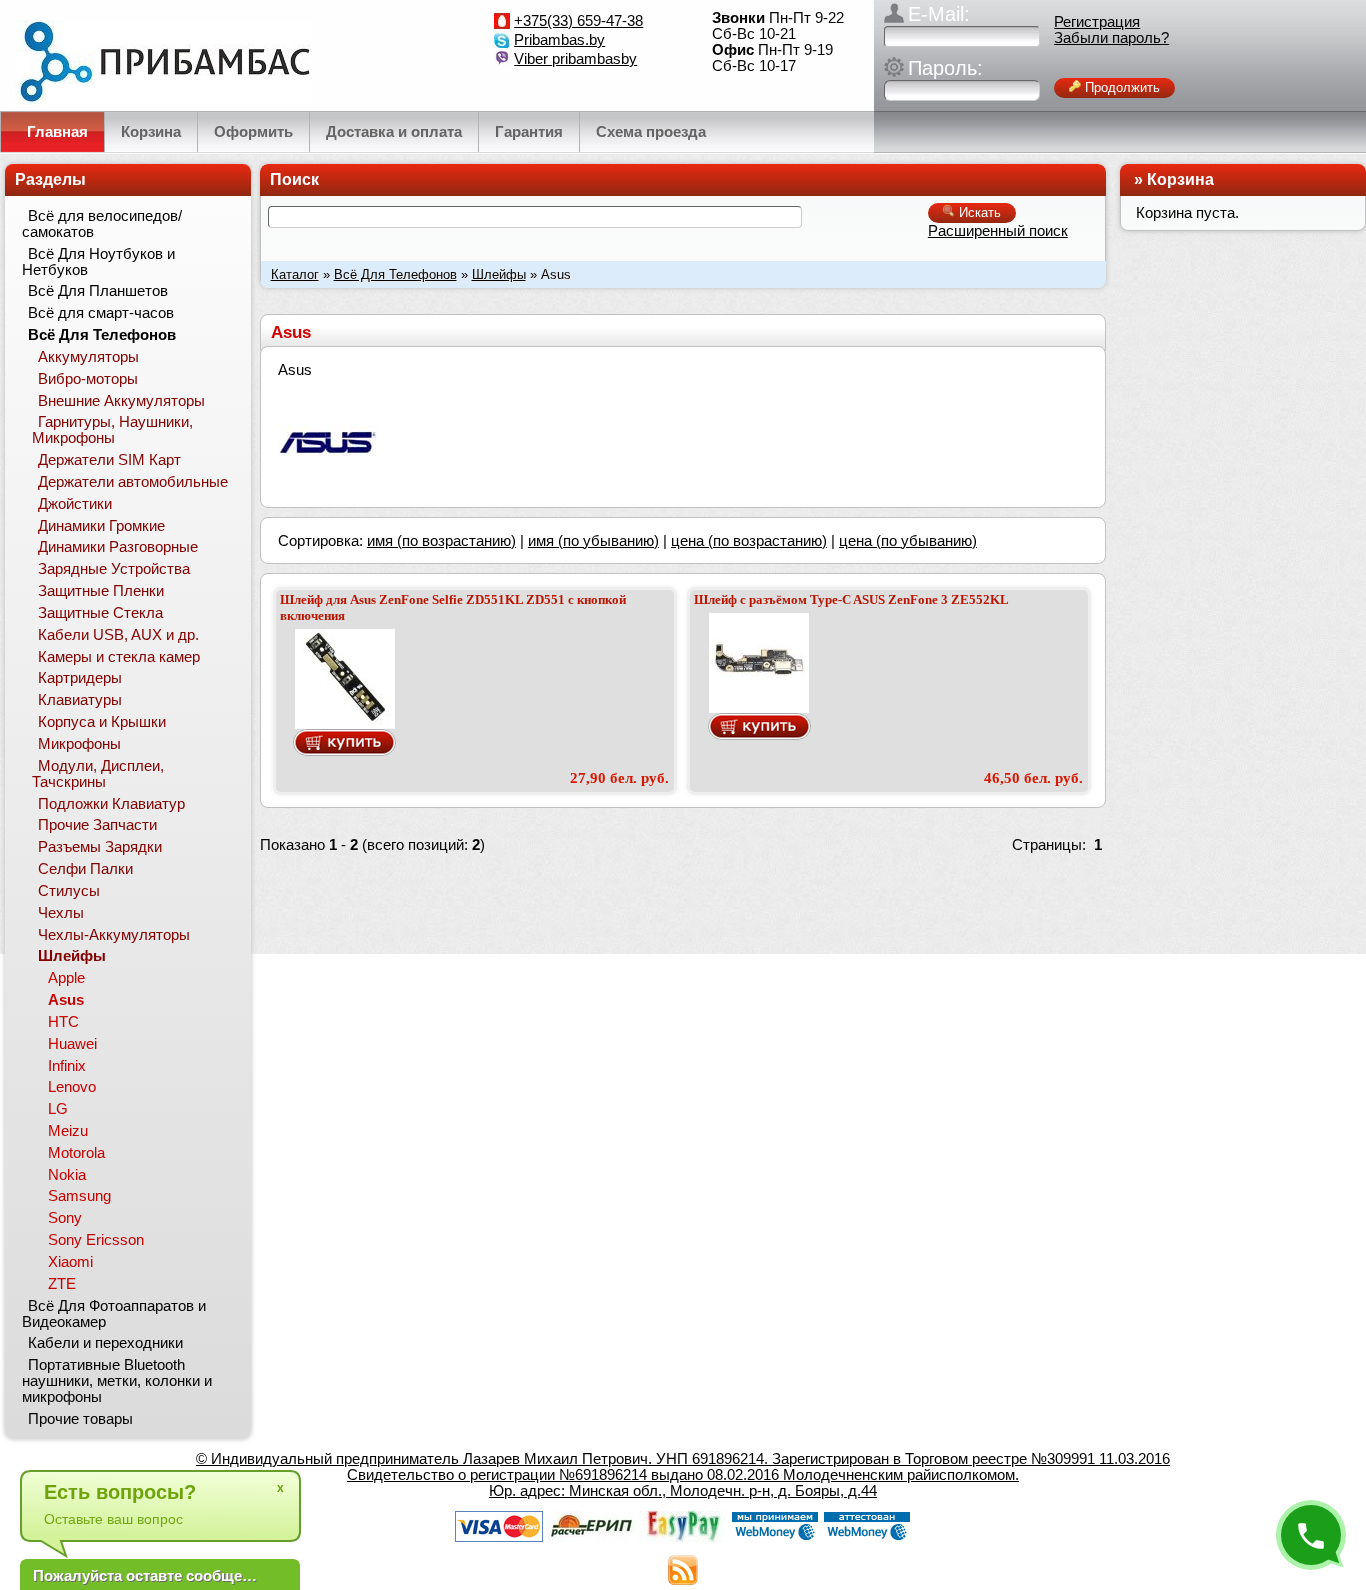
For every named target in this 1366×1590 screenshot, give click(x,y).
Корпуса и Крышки (102, 722)
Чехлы (61, 913)
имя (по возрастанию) (441, 541)
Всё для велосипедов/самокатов (102, 224)
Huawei (72, 1044)
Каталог (295, 274)
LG (58, 1109)
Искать (978, 212)
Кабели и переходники (105, 1343)
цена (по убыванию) (908, 541)
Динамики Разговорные (118, 547)
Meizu (68, 1131)
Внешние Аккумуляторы (121, 401)
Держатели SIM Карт (109, 460)
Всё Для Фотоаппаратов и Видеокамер (114, 1314)
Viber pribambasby (575, 59)
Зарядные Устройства (114, 569)
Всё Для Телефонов (395, 274)
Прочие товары (80, 1419)
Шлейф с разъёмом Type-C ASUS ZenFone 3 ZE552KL (851, 599)
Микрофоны (79, 744)
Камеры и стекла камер (119, 657)
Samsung (79, 1196)
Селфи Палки (85, 869)
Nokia (67, 1175)
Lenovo (72, 1087)
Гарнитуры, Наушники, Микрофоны (112, 430)
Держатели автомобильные (133, 482)
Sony (65, 1218)
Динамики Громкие (101, 526)
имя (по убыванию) (593, 541)
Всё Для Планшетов (98, 291)
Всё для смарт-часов (101, 313)
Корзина (1180, 179)
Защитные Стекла (100, 613)
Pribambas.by (559, 40)
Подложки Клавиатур (111, 804)
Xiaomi (70, 1262)
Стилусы (69, 891)
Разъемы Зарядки (100, 847)
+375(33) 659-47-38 (578, 21)
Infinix (67, 1066)
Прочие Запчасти (97, 825)
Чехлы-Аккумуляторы (114, 935)
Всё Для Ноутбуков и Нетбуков (98, 262)
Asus (66, 1000)
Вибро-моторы (88, 379)
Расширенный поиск (998, 231)
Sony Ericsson (96, 1240)
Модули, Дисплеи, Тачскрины (98, 774)
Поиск (294, 179)
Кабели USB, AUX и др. (118, 635)
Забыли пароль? (1111, 38)
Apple (66, 978)
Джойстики (75, 504)
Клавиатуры (80, 700)
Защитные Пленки (101, 591)
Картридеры (80, 678)
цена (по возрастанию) (749, 541)
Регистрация (1097, 22)
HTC (63, 1022)
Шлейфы (499, 274)
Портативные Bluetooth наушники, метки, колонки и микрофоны (117, 1381)
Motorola (76, 1153)
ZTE (62, 1284)
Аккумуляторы (88, 357)
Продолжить (1120, 87)
